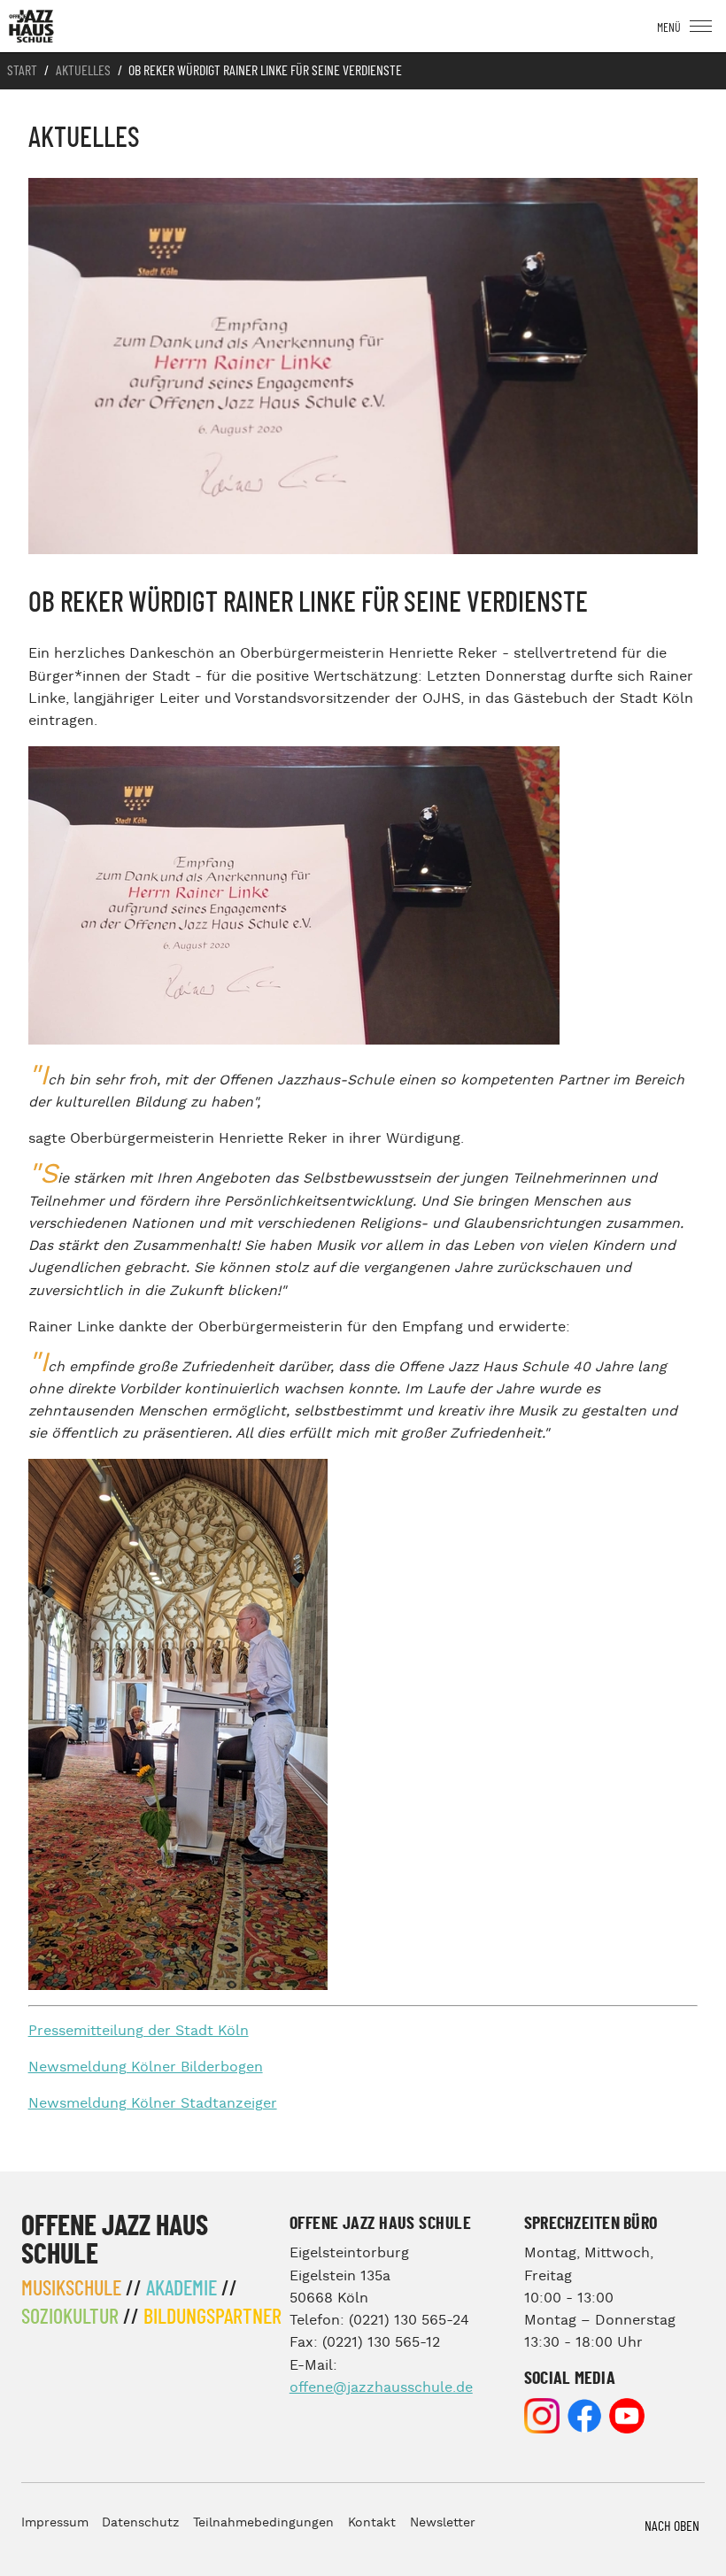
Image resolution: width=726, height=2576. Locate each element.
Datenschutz (140, 2523)
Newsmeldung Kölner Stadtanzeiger (153, 2104)
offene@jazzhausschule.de (381, 2388)
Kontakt (372, 2523)
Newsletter (443, 2523)
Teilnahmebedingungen (263, 2523)
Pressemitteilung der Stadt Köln (139, 2031)
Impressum (55, 2523)
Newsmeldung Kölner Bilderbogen (146, 2067)
